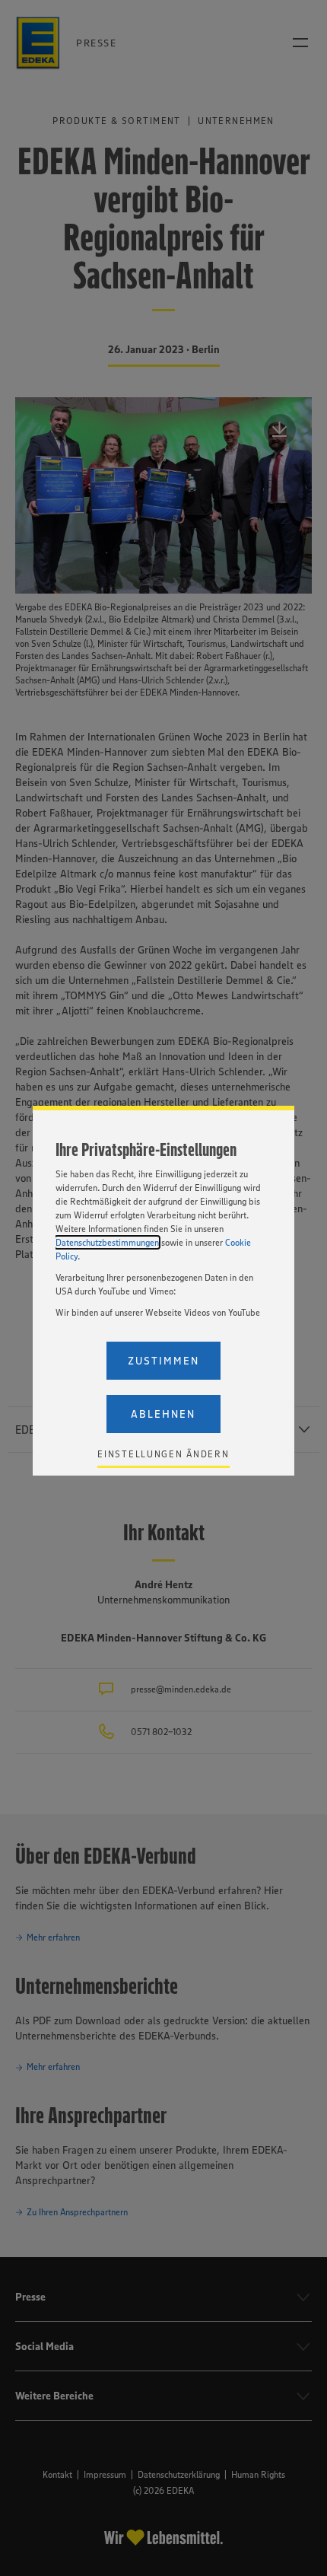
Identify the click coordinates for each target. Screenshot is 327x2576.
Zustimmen (163, 1361)
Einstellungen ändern (163, 1454)
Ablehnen (163, 1414)
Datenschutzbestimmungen (107, 1242)
